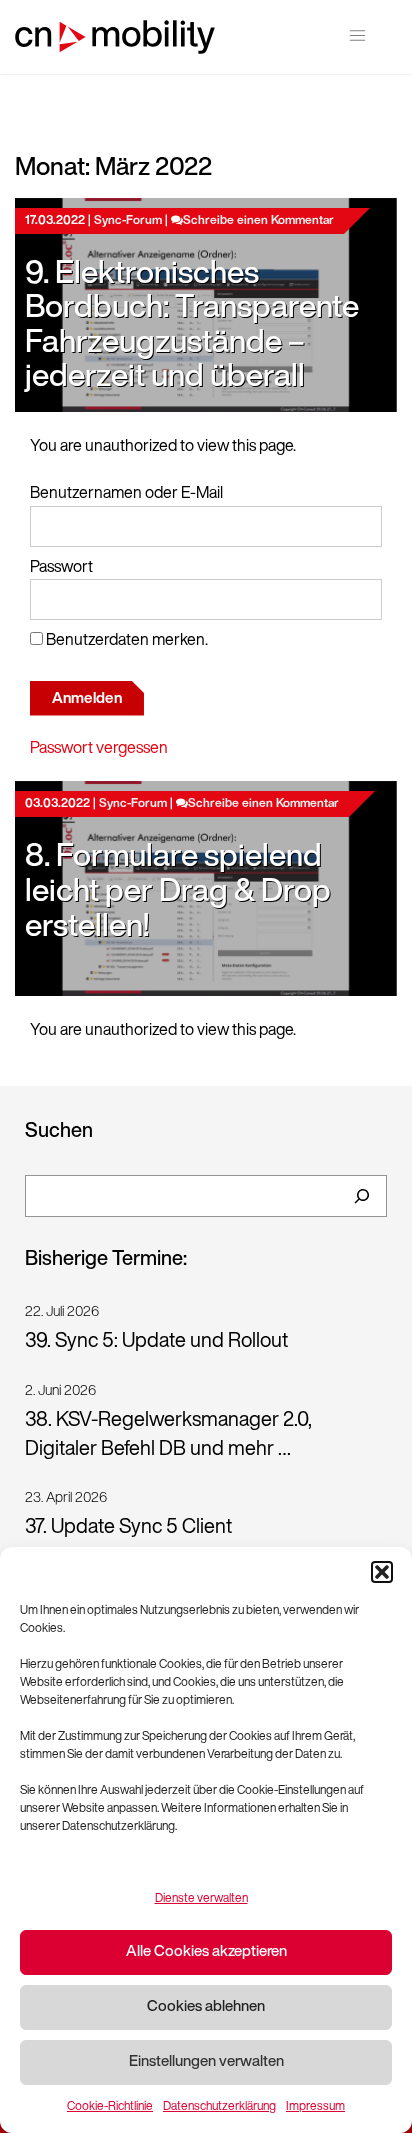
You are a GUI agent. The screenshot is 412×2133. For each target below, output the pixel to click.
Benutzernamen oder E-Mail (126, 494)
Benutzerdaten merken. (125, 641)
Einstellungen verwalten (206, 2062)
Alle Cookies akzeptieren (206, 1952)
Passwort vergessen (99, 749)
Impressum (315, 2107)
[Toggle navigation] (357, 35)
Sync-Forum (128, 221)
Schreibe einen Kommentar (258, 221)
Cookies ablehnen (206, 2007)
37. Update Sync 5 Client (128, 1528)
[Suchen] (362, 1196)
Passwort (61, 568)
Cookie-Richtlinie (110, 2107)
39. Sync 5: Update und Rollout (156, 1342)
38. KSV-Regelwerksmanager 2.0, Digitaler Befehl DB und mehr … (168, 1435)
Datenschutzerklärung (219, 2107)
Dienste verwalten (201, 1899)
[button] (382, 1572)
